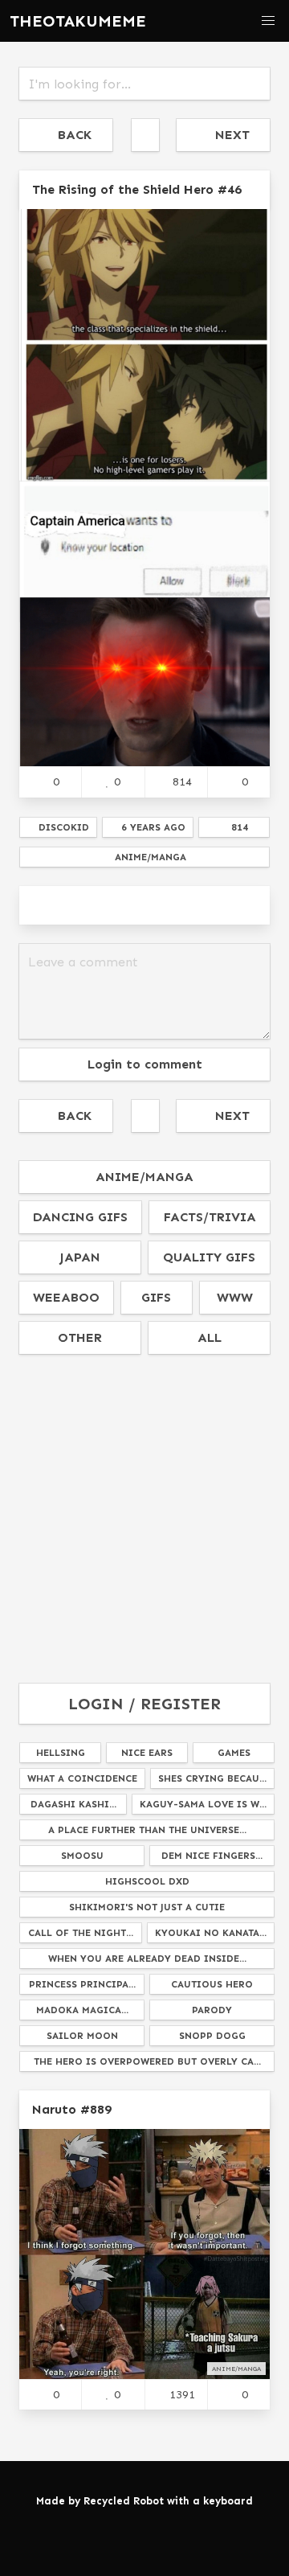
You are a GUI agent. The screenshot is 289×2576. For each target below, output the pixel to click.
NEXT (228, 135)
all (210, 1337)
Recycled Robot (124, 2501)
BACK (71, 135)
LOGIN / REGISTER (144, 1704)
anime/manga (144, 1177)
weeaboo (66, 1297)
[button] (268, 21)
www (235, 1297)
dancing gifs (80, 1217)
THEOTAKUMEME (78, 21)
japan (80, 1257)
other (80, 1337)
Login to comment (145, 1064)
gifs (156, 1297)
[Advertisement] (144, 1520)
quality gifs (209, 1257)
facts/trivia (210, 1217)
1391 (182, 2394)
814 (182, 781)
